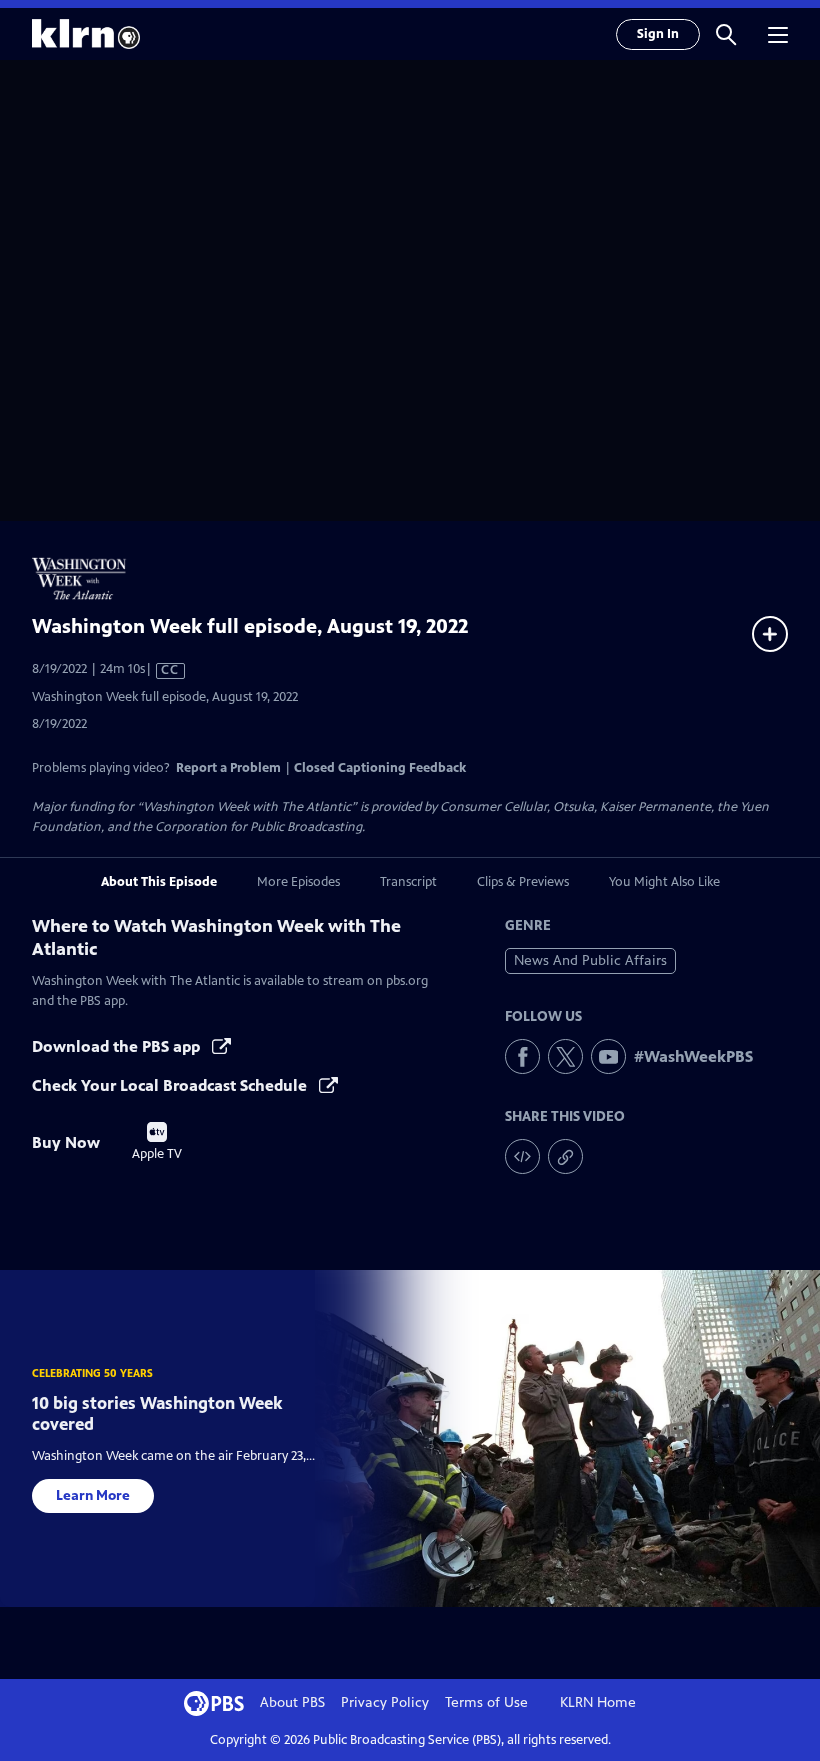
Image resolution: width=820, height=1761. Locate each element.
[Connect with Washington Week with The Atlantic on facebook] (522, 1056)
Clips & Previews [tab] (523, 882)
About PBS (292, 1702)
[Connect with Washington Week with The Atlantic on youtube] (608, 1056)
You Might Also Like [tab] (664, 882)
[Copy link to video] (565, 1156)
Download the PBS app (118, 1046)
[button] (726, 34)
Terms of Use (486, 1702)
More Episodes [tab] (298, 882)
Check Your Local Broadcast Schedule (171, 1085)
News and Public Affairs (590, 960)
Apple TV (157, 1142)
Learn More (93, 1495)
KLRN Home (598, 1702)
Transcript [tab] (408, 882)
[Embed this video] (522, 1156)
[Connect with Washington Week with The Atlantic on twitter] (565, 1056)
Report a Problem (228, 768)
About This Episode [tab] (159, 882)
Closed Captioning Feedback (380, 768)
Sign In (658, 34)
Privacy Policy (385, 1702)
